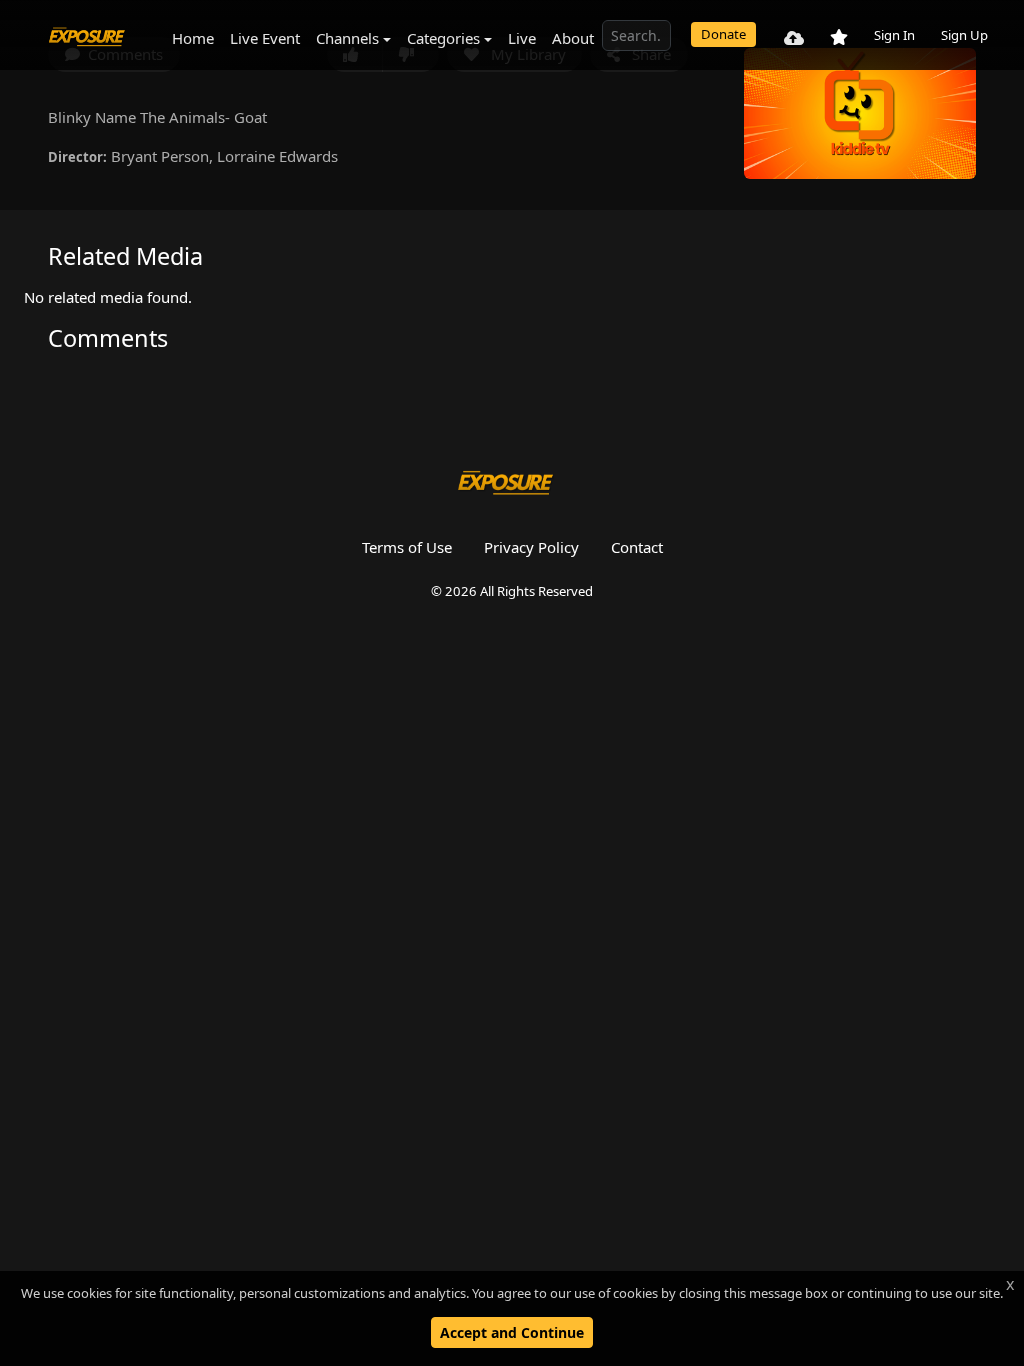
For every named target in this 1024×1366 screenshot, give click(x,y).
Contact (637, 547)
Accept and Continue (512, 1332)
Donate (723, 34)
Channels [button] (347, 38)
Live (522, 38)
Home (193, 38)
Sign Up (964, 35)
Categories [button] (443, 38)
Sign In (894, 35)
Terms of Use (407, 547)
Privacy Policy (531, 547)
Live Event (265, 38)
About (573, 38)
